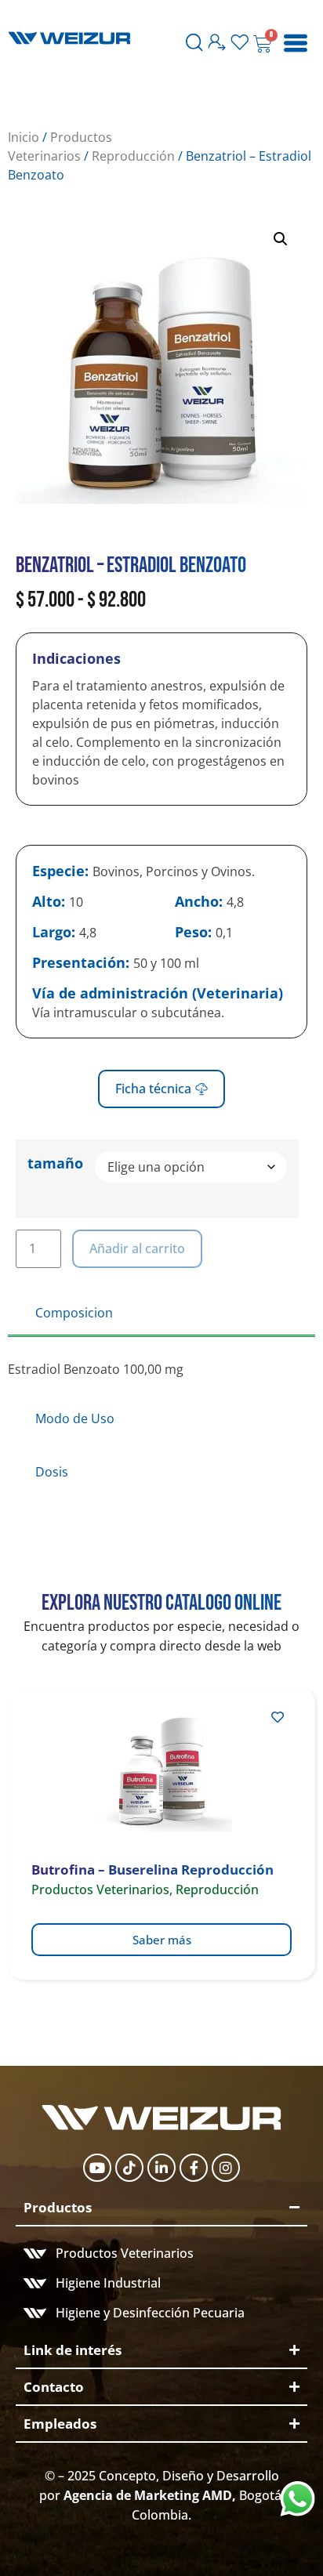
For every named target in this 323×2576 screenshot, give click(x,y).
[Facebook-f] (194, 2168)
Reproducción (133, 156)
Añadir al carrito (137, 1248)
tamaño (55, 1163)
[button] (281, 239)
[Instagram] (226, 2168)
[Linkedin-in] (161, 2168)
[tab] (161, 1314)
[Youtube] (97, 2168)
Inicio (24, 137)
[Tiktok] (129, 2168)
